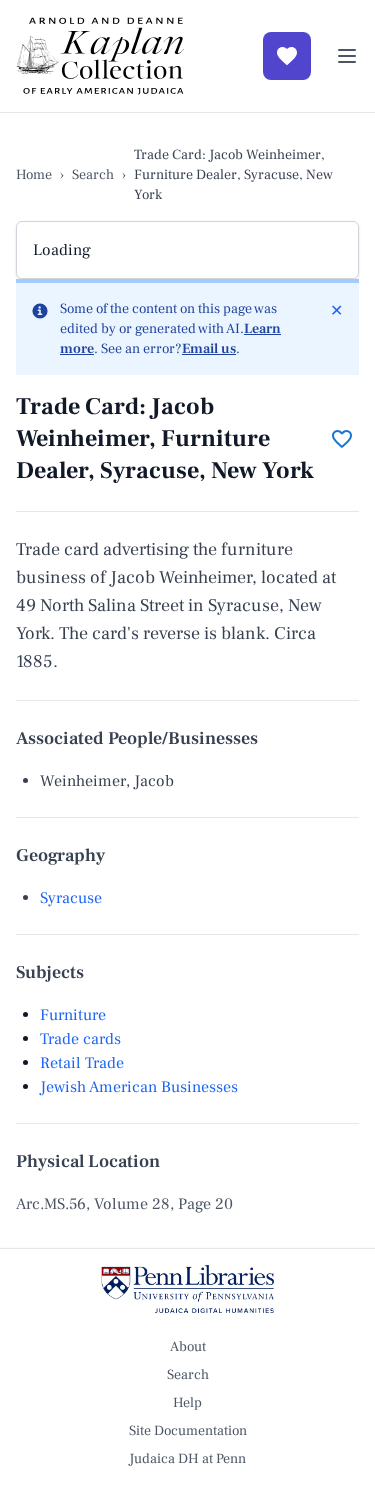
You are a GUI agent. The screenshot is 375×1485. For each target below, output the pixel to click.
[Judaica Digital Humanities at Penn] (187, 1289)
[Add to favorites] (342, 439)
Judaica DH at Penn (187, 1459)
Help (187, 1403)
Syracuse (71, 898)
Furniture (73, 1015)
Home (34, 175)
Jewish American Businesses (139, 1087)
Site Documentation (188, 1431)
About (188, 1347)
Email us (209, 349)
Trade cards (80, 1039)
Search (93, 175)
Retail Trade (82, 1063)
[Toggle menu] (347, 56)
